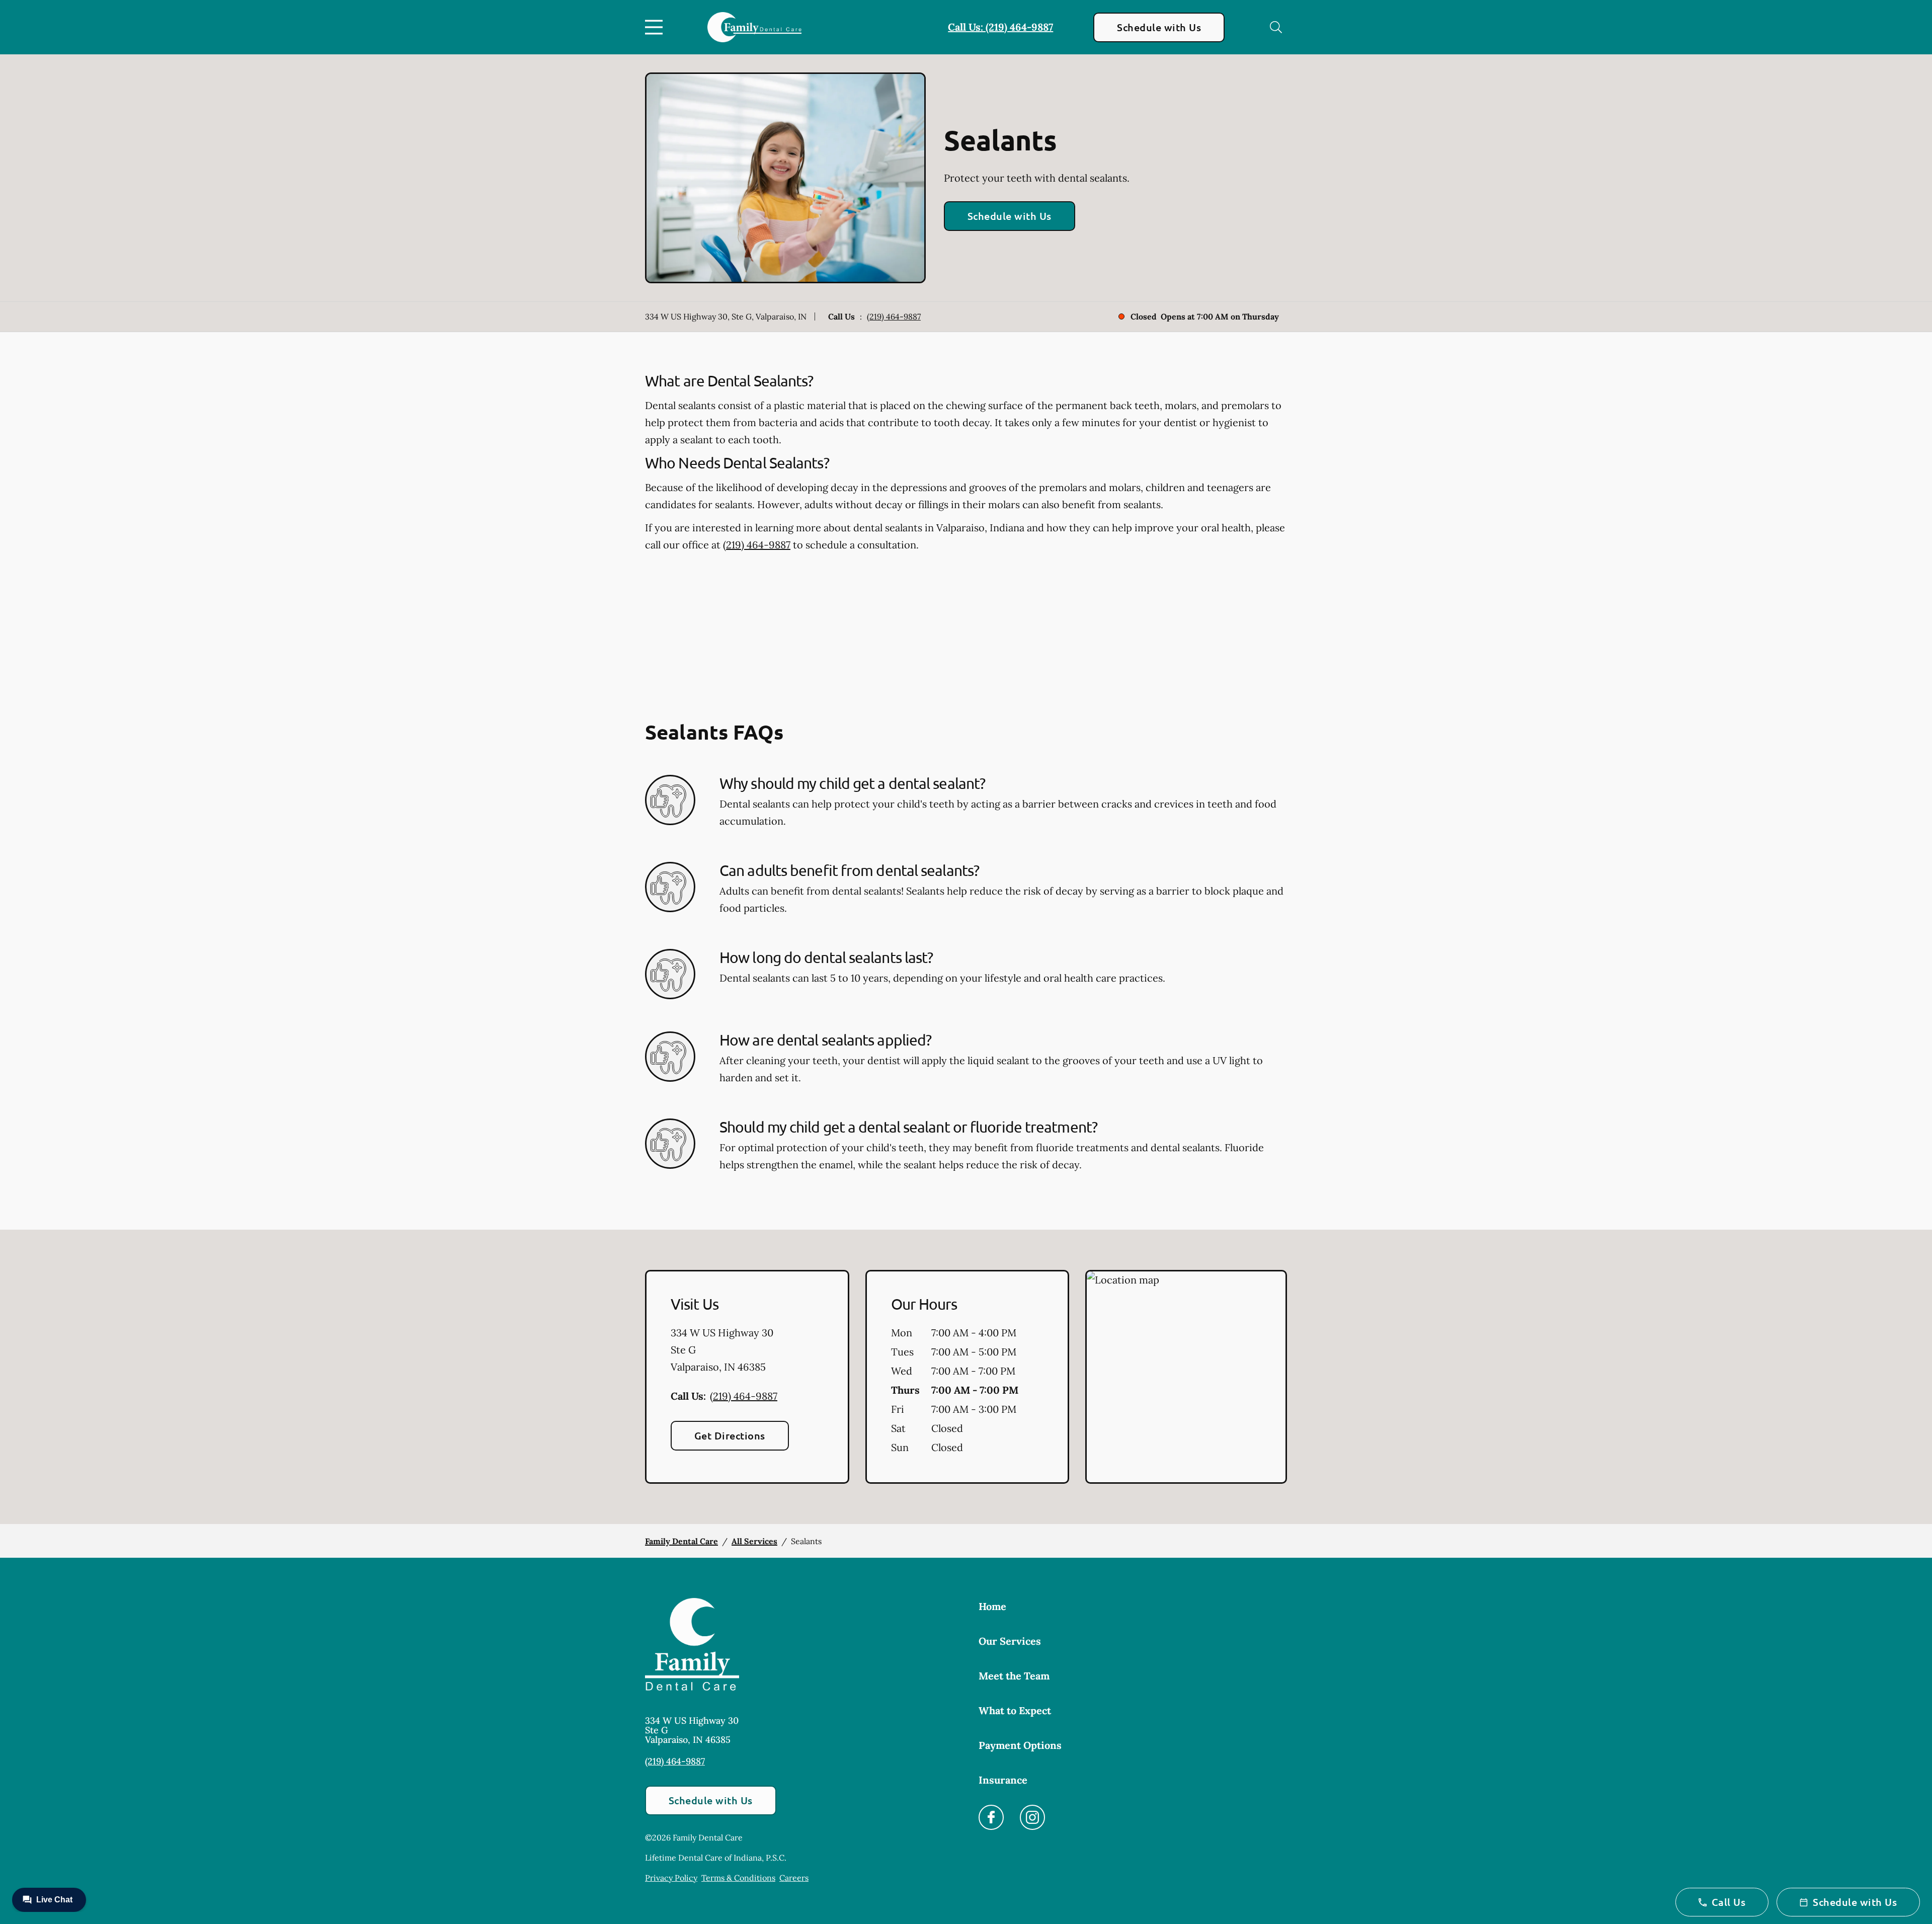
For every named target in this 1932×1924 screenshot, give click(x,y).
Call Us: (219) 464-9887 (1000, 27)
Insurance (1003, 1780)
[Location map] (1186, 1377)
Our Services (1010, 1641)
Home (992, 1606)
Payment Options (1020, 1745)
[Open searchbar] (1276, 27)
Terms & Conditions (738, 1878)
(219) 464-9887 (894, 316)
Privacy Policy (671, 1878)
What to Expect (1015, 1710)
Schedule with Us (1159, 27)
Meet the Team (1014, 1676)
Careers (794, 1878)
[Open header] (656, 27)
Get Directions (730, 1435)
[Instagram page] (1032, 1817)
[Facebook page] (991, 1817)
